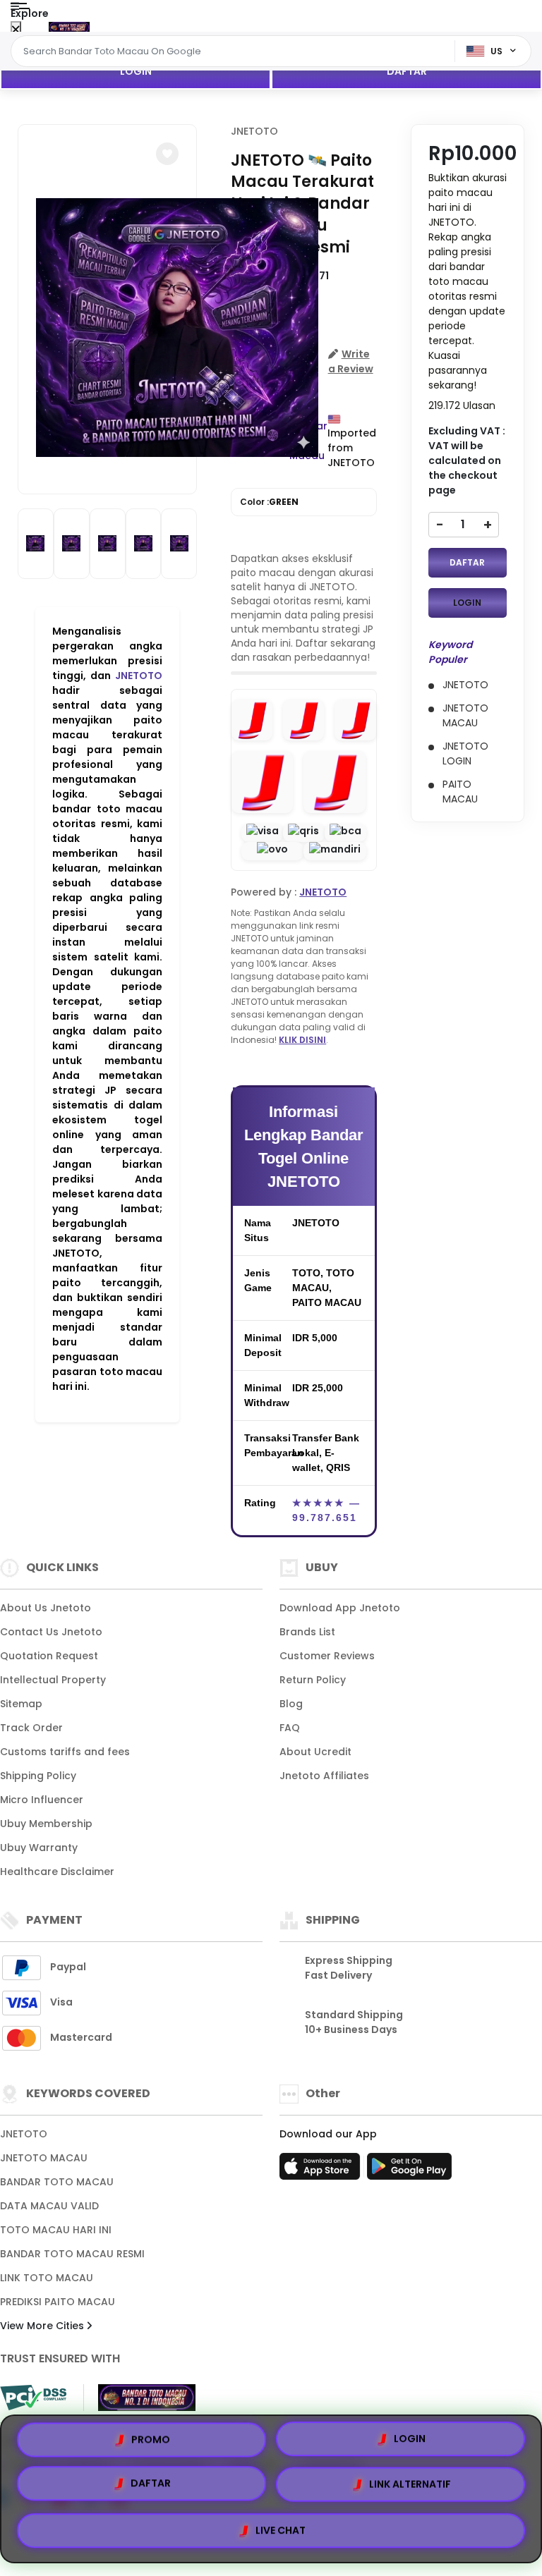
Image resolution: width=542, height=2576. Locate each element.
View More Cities (43, 2326)
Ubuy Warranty (39, 1848)
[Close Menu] (16, 30)
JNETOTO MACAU (44, 2158)
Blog (291, 1704)
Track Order (31, 1728)
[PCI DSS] (33, 2398)
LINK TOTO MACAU (47, 2278)
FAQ (290, 1728)
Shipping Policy (38, 1776)
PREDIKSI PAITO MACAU (58, 2302)
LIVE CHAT (281, 2532)
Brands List (307, 1632)
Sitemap (21, 1704)
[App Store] (322, 2171)
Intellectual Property (53, 1680)
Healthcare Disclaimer (57, 1872)
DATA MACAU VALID (49, 2206)
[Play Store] (409, 2171)
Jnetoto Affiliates (324, 1776)
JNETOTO (139, 676)
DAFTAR (407, 71)
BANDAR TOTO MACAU (57, 2182)
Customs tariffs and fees (65, 1752)
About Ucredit (315, 1752)
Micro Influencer (42, 1800)
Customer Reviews (327, 1656)
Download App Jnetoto (340, 1608)
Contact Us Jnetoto (51, 1632)
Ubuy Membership (46, 1824)
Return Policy (313, 1680)
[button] (167, 154)
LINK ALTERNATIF (410, 2489)
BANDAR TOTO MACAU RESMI (72, 2254)
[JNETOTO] (69, 27)
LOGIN (136, 71)
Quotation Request (49, 1656)
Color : (269, 502)
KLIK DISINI (302, 1040)
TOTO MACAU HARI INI (56, 2230)
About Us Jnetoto (46, 1608)
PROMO (151, 2442)
